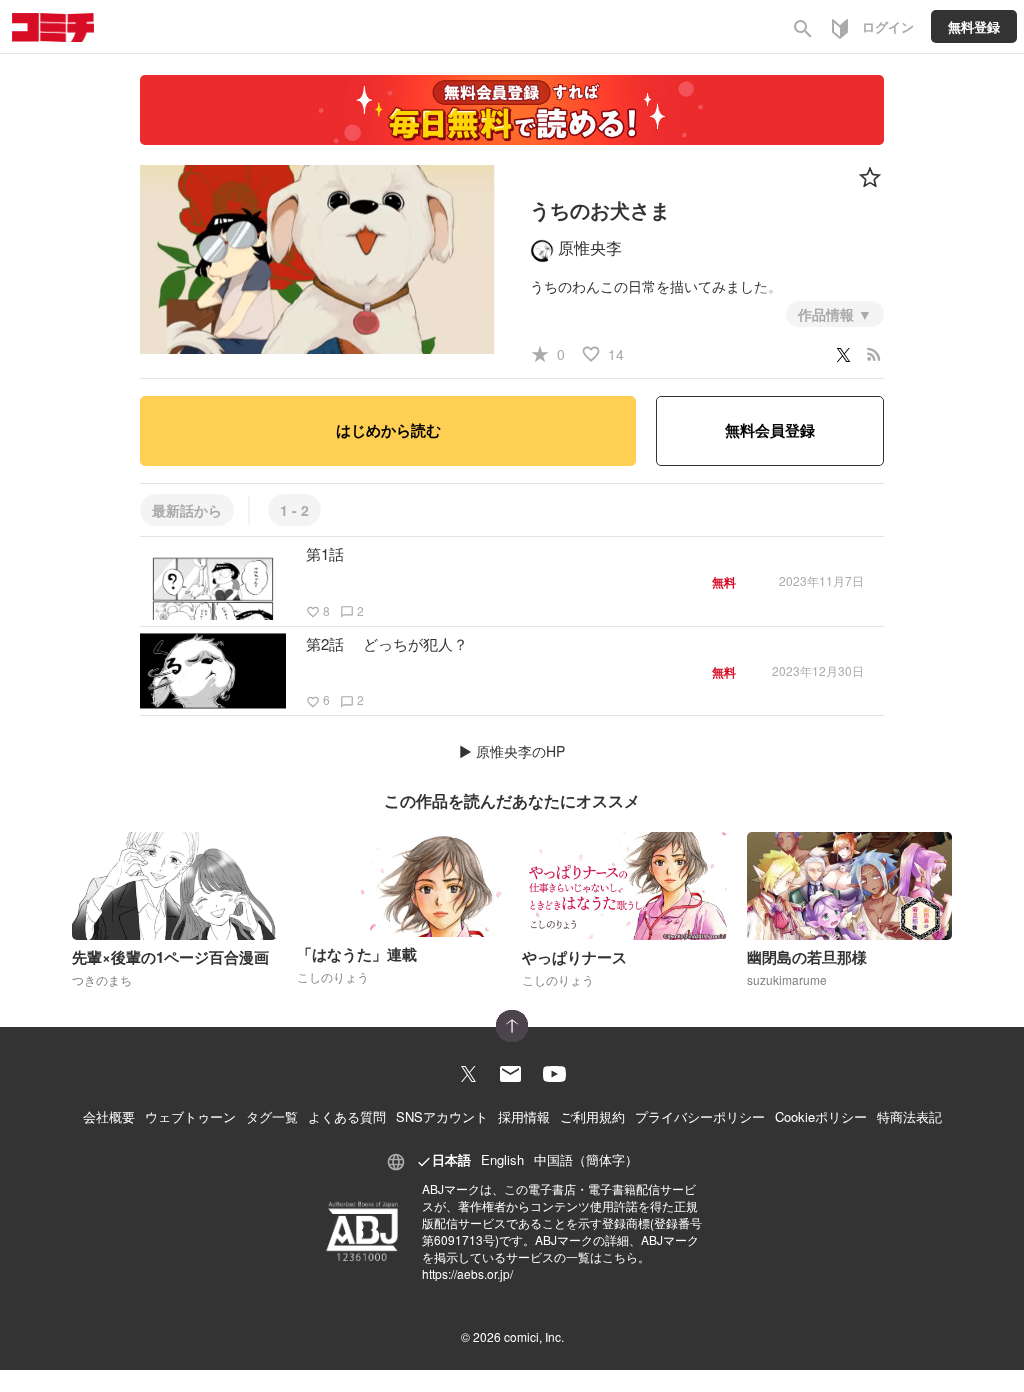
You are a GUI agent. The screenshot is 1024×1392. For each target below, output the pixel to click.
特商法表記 (909, 1116)
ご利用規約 (592, 1116)
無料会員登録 (770, 430)
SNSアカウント (442, 1116)
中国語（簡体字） (586, 1159)
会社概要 (109, 1116)
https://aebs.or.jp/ (467, 1273)
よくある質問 (347, 1116)
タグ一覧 (272, 1116)
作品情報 (828, 314)
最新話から (187, 510)
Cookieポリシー (821, 1116)
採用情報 (524, 1116)
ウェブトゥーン (190, 1116)
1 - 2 (294, 510)
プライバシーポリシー (700, 1116)
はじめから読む (388, 430)
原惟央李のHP (520, 751)
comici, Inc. (534, 1336)
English (502, 1159)
